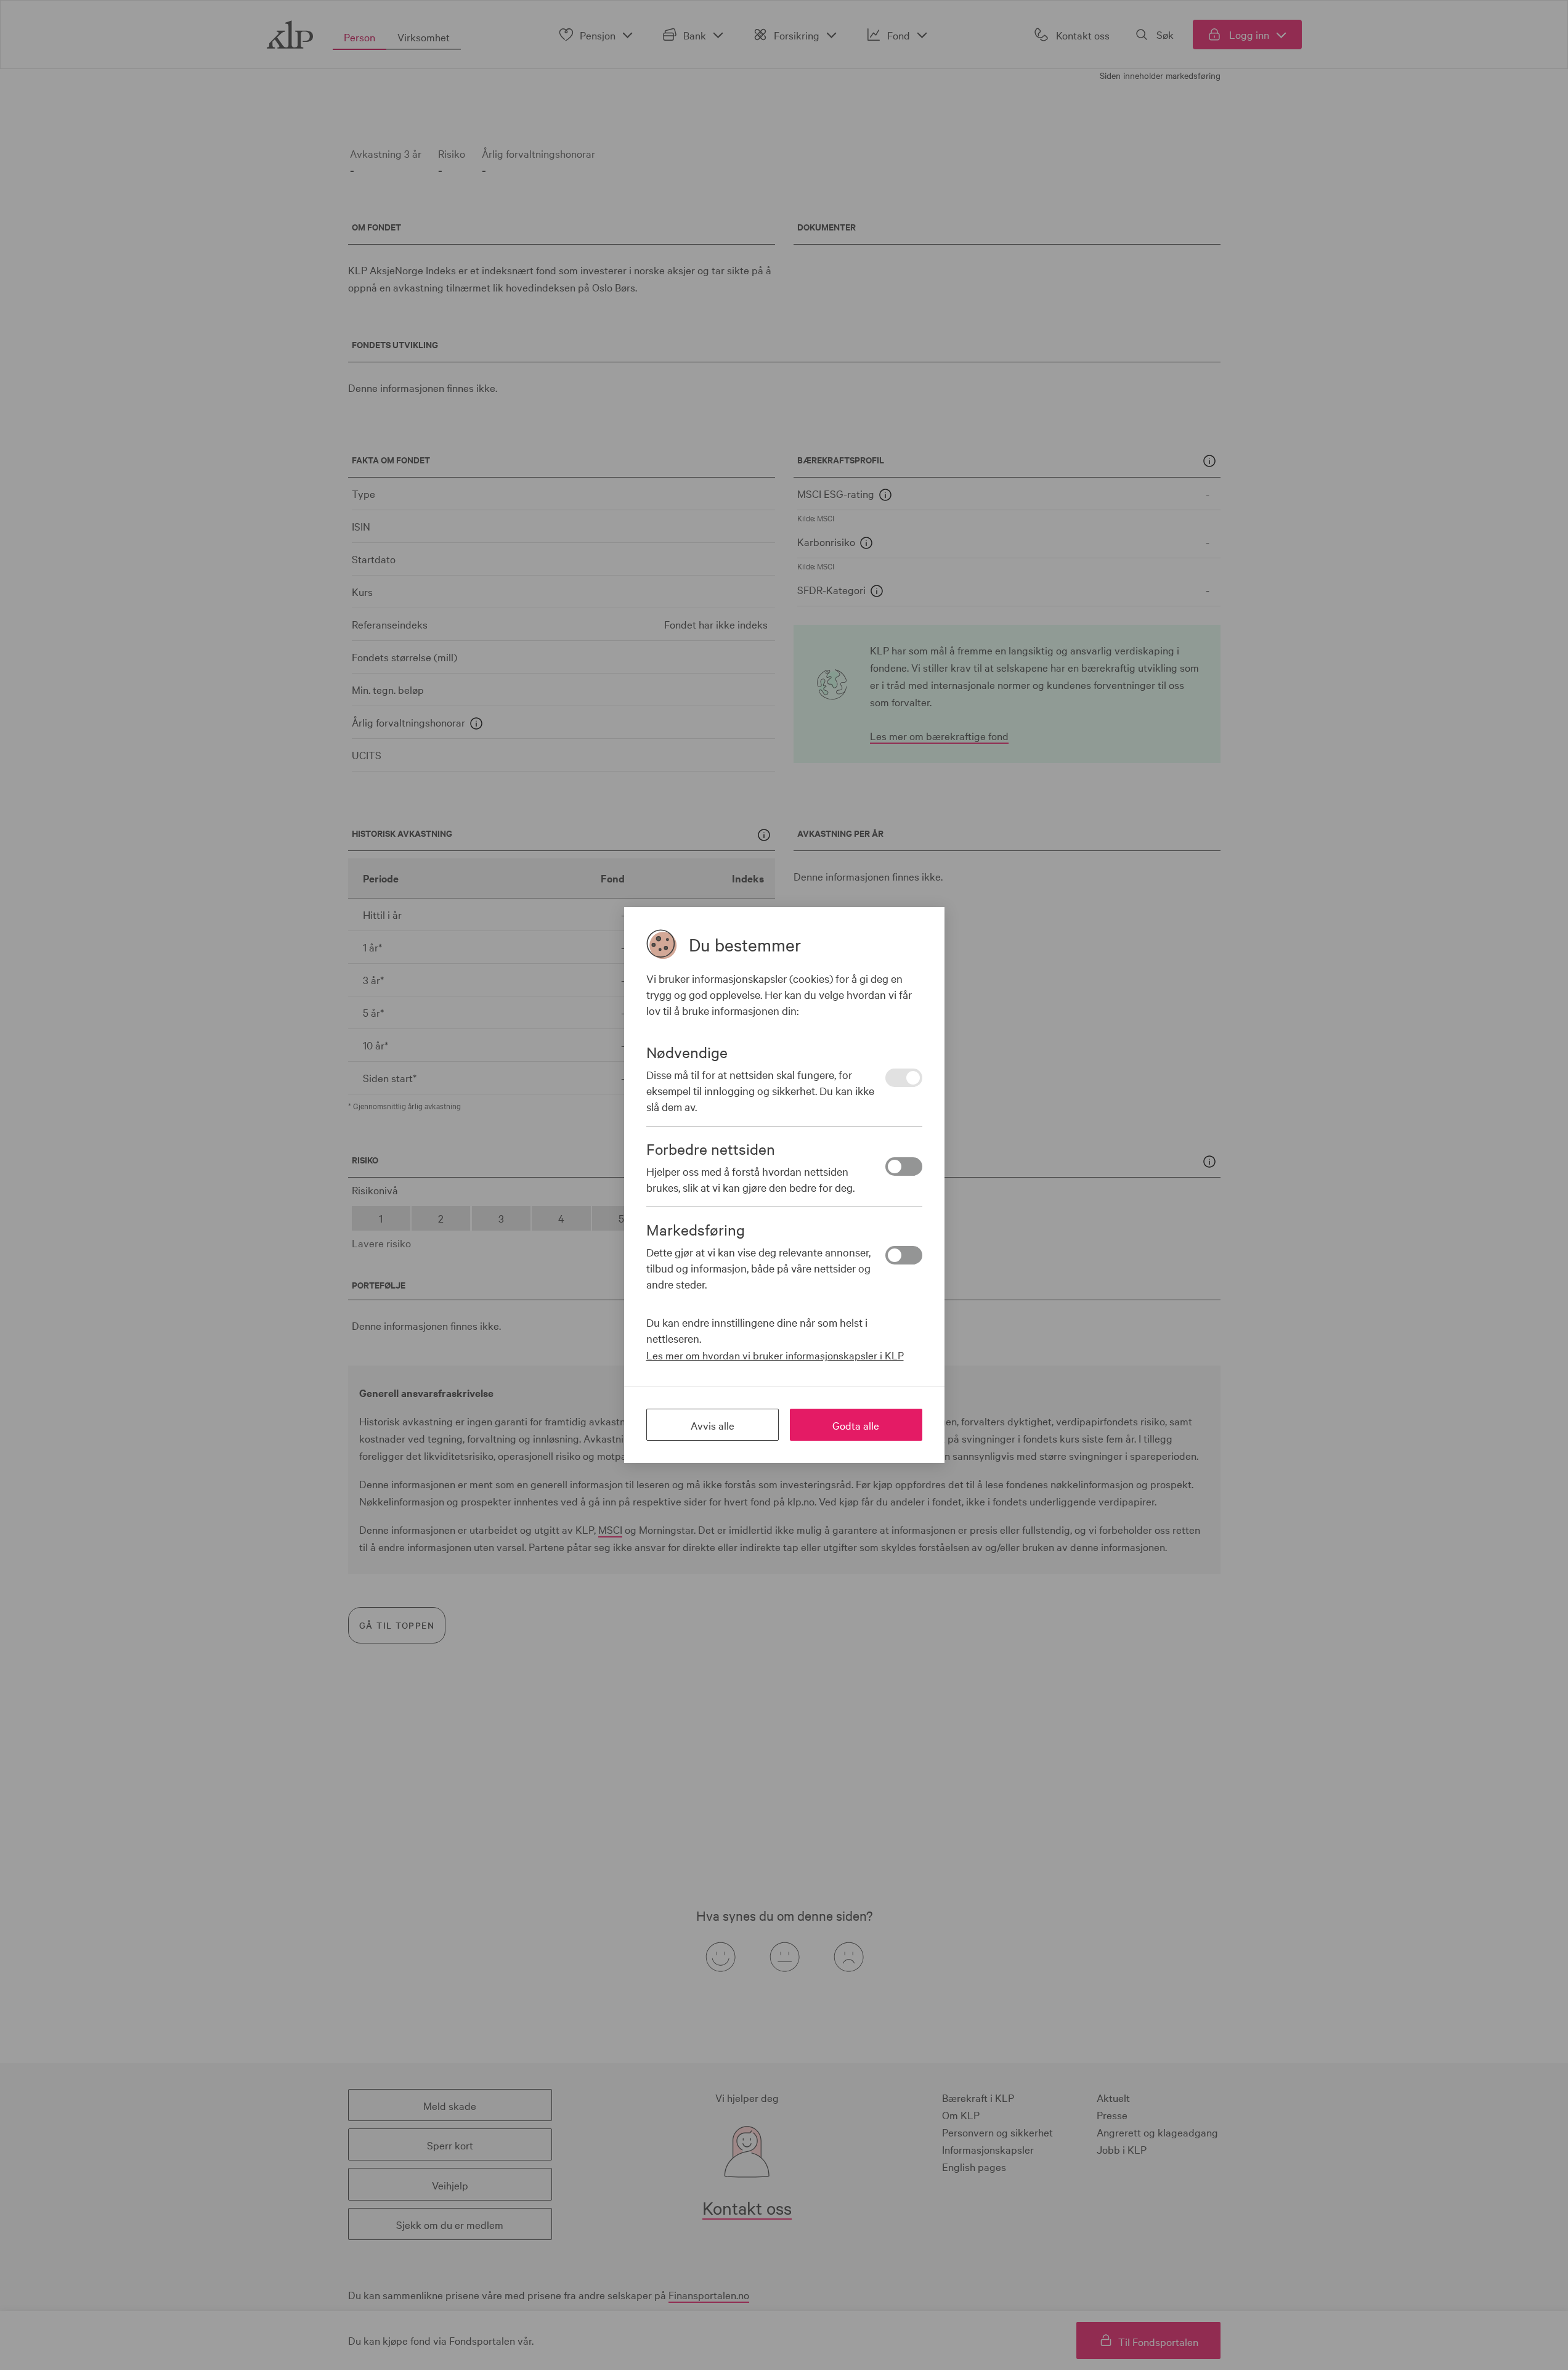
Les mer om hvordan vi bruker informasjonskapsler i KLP (775, 1355)
